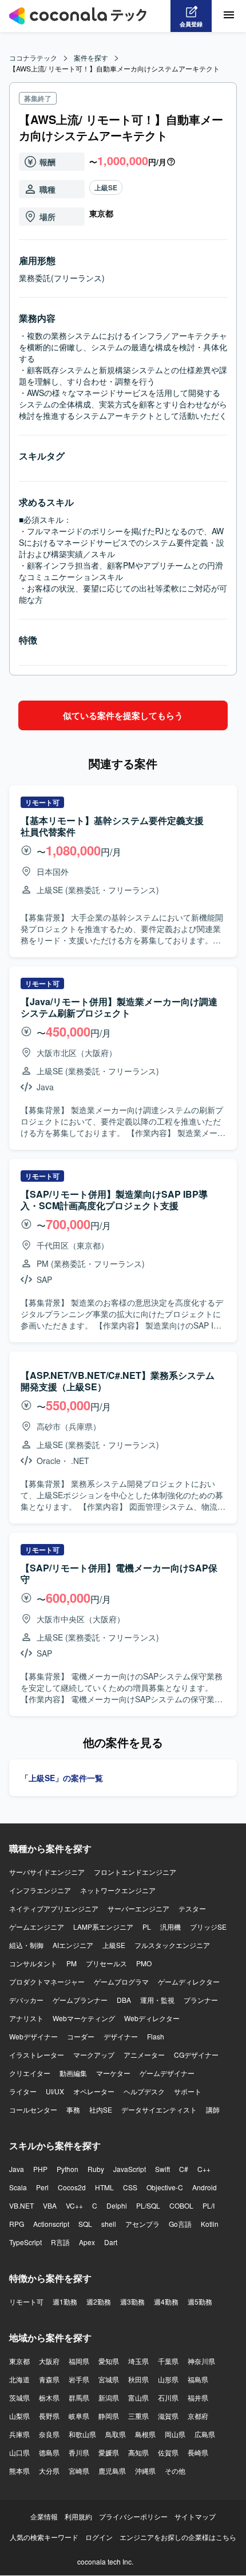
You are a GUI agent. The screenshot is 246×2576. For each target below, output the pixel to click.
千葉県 (168, 2361)
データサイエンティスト (159, 2109)
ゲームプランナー (80, 2000)
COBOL (181, 2205)
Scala (18, 2187)
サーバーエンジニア (138, 1908)
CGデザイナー (196, 2055)
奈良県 (49, 2434)
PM (72, 1963)
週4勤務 (166, 2301)
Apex (87, 2242)
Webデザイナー (33, 2036)
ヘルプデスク (144, 2091)
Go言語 (180, 2224)
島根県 (145, 2434)
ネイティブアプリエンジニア (54, 1908)
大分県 (49, 2471)
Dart (111, 2242)
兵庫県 (19, 2434)
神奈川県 (201, 2361)
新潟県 (109, 2397)
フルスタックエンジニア (172, 1945)
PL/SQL (148, 2205)
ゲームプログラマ (121, 1981)
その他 (175, 2471)
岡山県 (175, 2434)
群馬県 (79, 2397)
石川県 (168, 2397)
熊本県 (19, 2471)
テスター (192, 1908)
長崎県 (198, 2452)
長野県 (49, 2416)
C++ (204, 2169)
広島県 (205, 2434)
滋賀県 (168, 2416)
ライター (23, 2091)
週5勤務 (200, 2301)
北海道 (19, 2379)
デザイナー (121, 2036)
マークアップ (94, 2055)
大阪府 (49, 2361)
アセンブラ (142, 2224)
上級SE (106, 187)
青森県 (49, 2379)
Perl (42, 2187)
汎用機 (170, 1927)
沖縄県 (145, 2471)
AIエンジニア (73, 1945)
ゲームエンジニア (37, 1927)
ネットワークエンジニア (118, 1890)
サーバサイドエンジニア (47, 1872)
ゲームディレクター (189, 1981)
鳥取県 (116, 2434)
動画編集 (73, 2073)
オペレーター (94, 2091)
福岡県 (79, 2361)
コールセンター (33, 2109)
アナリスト (26, 2018)
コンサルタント (33, 1963)
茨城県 (19, 2397)
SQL (85, 2224)
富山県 (138, 2397)
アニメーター (144, 2055)
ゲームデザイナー (167, 2073)
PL (147, 1927)
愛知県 (109, 2361)
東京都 (19, 2361)
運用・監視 (157, 2000)
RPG (17, 2224)
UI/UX (55, 2091)
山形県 (168, 2379)
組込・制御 (26, 1945)
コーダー (81, 2036)
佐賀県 (168, 2452)
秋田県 (138, 2379)
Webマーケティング (84, 2018)
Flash (156, 2036)
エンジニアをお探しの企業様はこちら (178, 2537)
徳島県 (49, 2452)
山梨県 (19, 2416)
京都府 (198, 2416)
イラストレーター (37, 2055)
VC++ (74, 2205)
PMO (144, 1963)
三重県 (138, 2416)
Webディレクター (152, 2018)
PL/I (209, 2205)
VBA (50, 2205)
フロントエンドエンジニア (135, 1872)
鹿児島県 (112, 2471)
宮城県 (109, 2379)
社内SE (101, 2109)
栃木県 (49, 2397)
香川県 (79, 2452)
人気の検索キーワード (44, 2537)
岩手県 (79, 2379)
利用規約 (78, 2516)
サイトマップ (195, 2516)
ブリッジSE (208, 1927)
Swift (162, 2169)
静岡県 (109, 2416)
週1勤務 (65, 2301)
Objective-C (165, 2187)
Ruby (96, 2169)
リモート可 (26, 2301)
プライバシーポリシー (133, 2516)
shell (109, 2224)
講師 (213, 2109)
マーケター (113, 2073)
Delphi (117, 2205)
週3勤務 (132, 2301)
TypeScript (25, 2242)
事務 (73, 2109)
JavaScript (130, 2169)
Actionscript (51, 2224)
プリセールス (106, 1963)
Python (68, 2169)
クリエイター (30, 2073)
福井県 (198, 2397)
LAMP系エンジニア (103, 1927)
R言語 (60, 2242)
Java (17, 2169)
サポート (188, 2091)
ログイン (99, 2537)
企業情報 (44, 2516)
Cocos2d (72, 2187)
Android (205, 2187)
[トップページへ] (78, 16)
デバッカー (26, 2000)
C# (184, 2169)
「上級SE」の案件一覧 (62, 1778)
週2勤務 (99, 2301)
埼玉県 (138, 2361)
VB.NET (21, 2205)
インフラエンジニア (40, 1890)
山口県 (19, 2452)
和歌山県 (82, 2434)
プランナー (201, 2000)
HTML (104, 2187)
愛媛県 (109, 2452)
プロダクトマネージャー (47, 1981)
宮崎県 (79, 2471)
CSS (130, 2187)
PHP (40, 2169)
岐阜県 (79, 2416)
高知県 (138, 2452)
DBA (124, 2000)
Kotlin (210, 2224)
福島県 (198, 2379)
